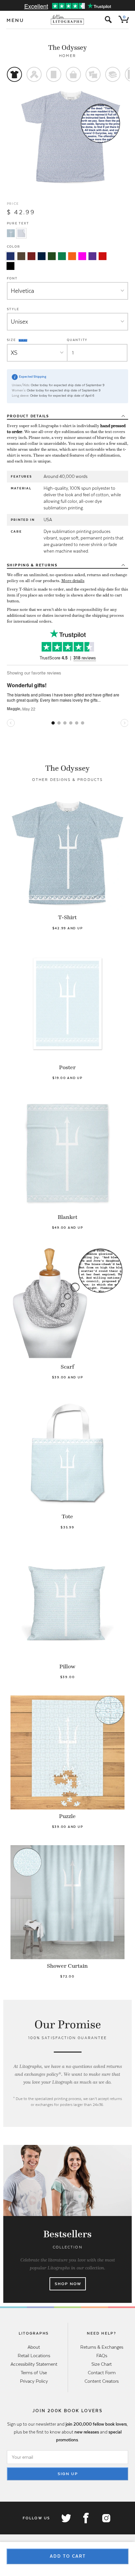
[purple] (92, 256)
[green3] (62, 256)
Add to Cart (68, 2556)
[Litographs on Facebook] (86, 2518)
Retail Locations (34, 2356)
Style (13, 309)
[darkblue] (42, 256)
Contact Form (102, 2373)
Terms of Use (34, 2373)
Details (28, 416)
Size (12, 340)
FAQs (102, 2356)
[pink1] (82, 256)
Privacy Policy (34, 2381)
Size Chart (102, 2364)
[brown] (21, 256)
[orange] (72, 256)
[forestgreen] (52, 256)
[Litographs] (68, 20)
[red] (103, 256)
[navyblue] (10, 256)
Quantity (77, 340)
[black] (10, 266)
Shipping (32, 565)
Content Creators (102, 2381)
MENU (15, 20)
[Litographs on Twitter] (66, 2518)
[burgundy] (31, 256)
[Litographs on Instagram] (106, 2518)
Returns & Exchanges (102, 2347)
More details (73, 581)
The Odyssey (67, 47)
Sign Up (68, 2474)
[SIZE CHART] (23, 340)
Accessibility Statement (34, 2364)
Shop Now (68, 2284)
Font (12, 278)
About (34, 2347)
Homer (67, 56)
